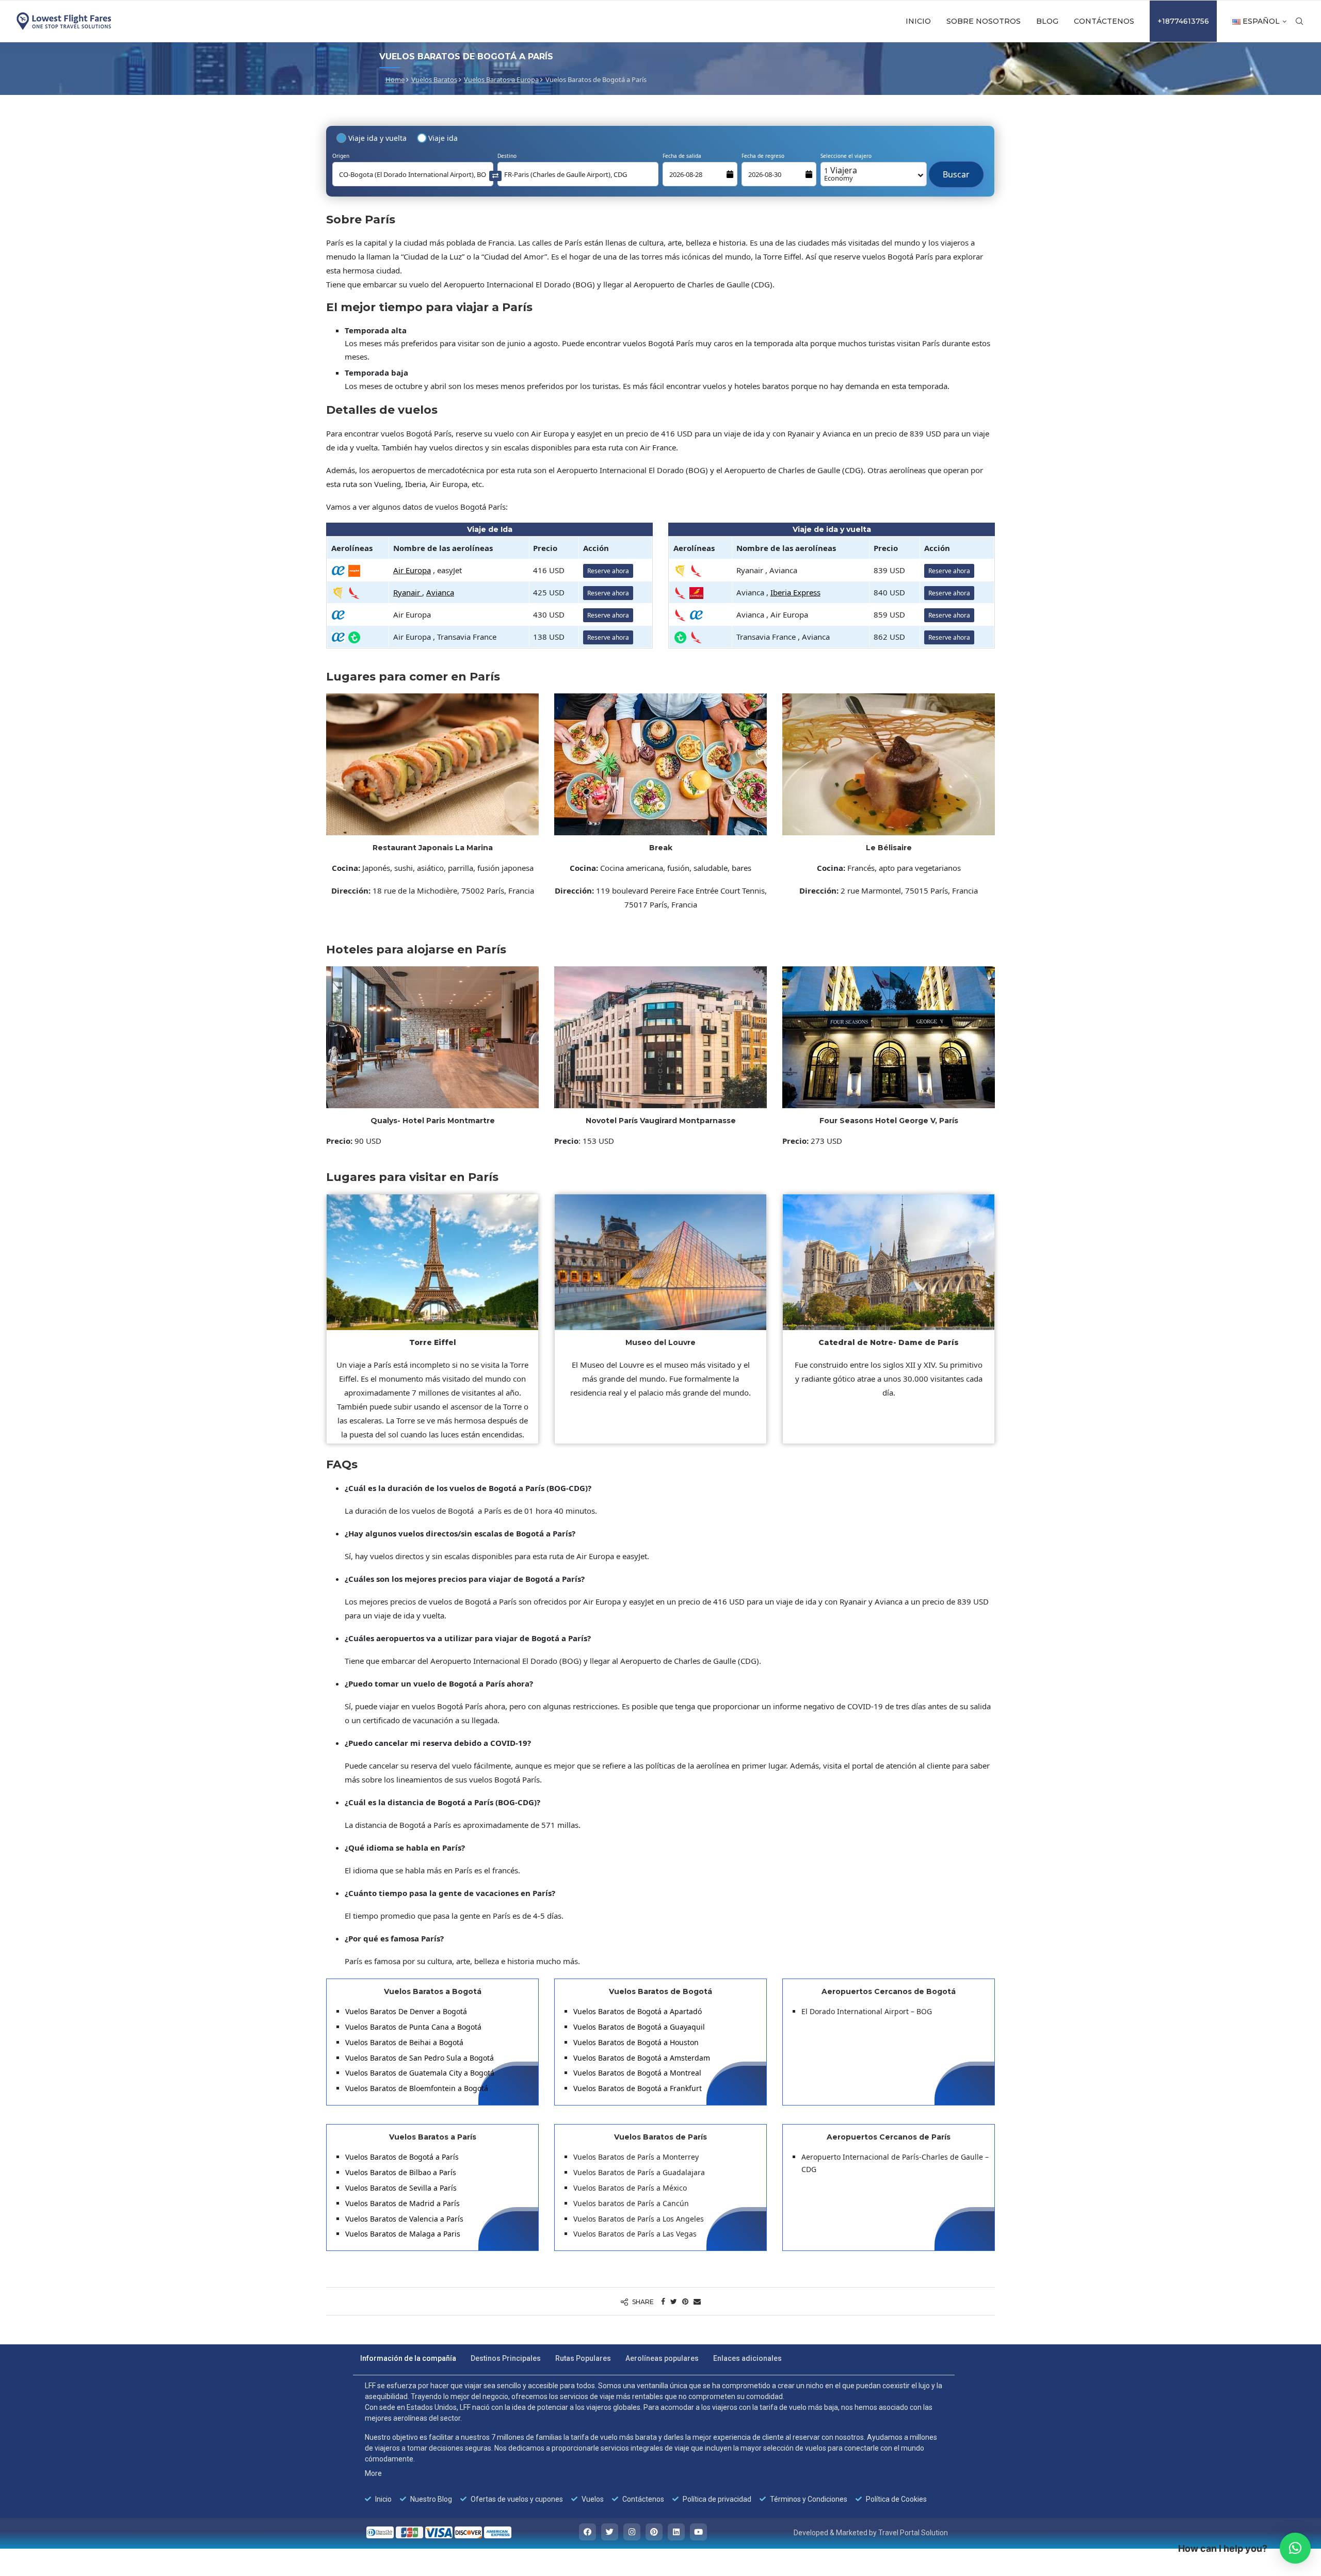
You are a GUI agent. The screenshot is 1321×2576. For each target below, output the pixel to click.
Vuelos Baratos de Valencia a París (404, 2219)
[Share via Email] (697, 2301)
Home (395, 79)
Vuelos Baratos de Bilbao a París (401, 2172)
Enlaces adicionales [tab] (747, 2358)
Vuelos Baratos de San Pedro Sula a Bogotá (420, 2058)
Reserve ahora (608, 571)
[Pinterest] (654, 2532)
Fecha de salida (682, 156)
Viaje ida (443, 138)
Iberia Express (795, 592)
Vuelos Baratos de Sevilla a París (401, 2188)
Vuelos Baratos (434, 79)
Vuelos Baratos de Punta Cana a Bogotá (413, 2027)
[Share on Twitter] (674, 2301)
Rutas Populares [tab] (583, 2358)
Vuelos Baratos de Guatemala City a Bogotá (420, 2073)
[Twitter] (610, 2532)
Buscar (956, 169)
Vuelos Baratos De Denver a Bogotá (406, 2011)
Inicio (918, 21)
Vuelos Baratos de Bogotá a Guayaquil (640, 2027)
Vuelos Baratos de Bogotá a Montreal (637, 2073)
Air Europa (412, 570)
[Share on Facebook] (663, 2301)
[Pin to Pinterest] (685, 2301)
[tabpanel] (654, 2442)
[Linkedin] (676, 2532)
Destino (507, 156)
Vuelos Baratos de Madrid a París (402, 2203)
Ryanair (408, 592)
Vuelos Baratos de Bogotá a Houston (636, 2042)
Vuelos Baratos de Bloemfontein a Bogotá (417, 2088)
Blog (1047, 21)
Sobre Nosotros (984, 21)
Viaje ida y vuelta (377, 138)
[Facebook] (587, 2532)
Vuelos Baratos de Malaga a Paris (403, 2234)
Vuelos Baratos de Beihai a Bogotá (404, 2042)
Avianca (440, 592)
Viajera (841, 174)
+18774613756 (1183, 21)
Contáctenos (1104, 21)
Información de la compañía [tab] (408, 2358)
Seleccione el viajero (846, 156)
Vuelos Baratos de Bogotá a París (402, 2157)
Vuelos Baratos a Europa (501, 79)
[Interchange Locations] (495, 175)
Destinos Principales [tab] (506, 2358)
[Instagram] (632, 2532)
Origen (341, 156)
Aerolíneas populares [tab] (662, 2358)
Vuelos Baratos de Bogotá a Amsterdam (642, 2058)
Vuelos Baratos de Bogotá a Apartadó (638, 2011)
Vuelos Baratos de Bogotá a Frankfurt (638, 2088)
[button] (1295, 2548)
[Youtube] (698, 2532)
